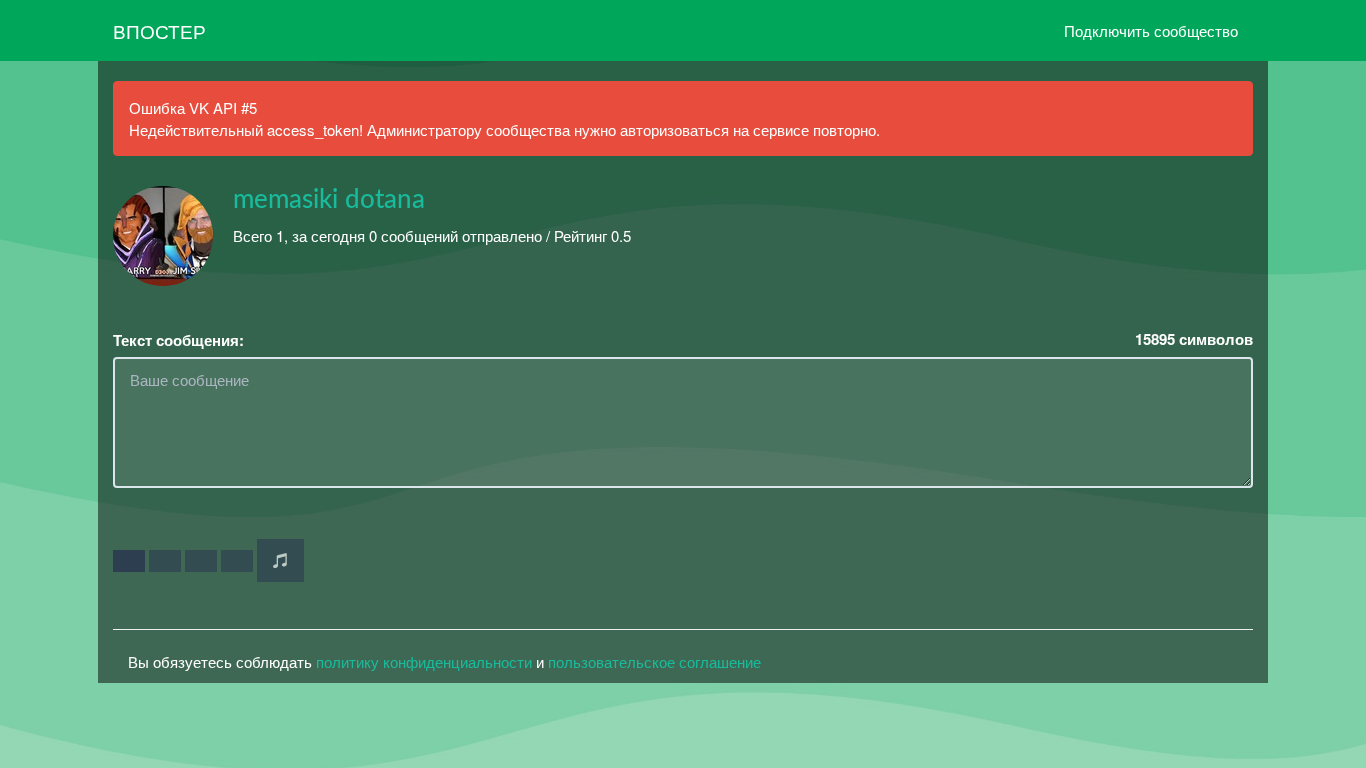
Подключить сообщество (1151, 30)
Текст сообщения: (178, 340)
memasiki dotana (329, 200)
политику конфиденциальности (424, 661)
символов (1194, 339)
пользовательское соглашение (654, 661)
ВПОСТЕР (159, 30)
